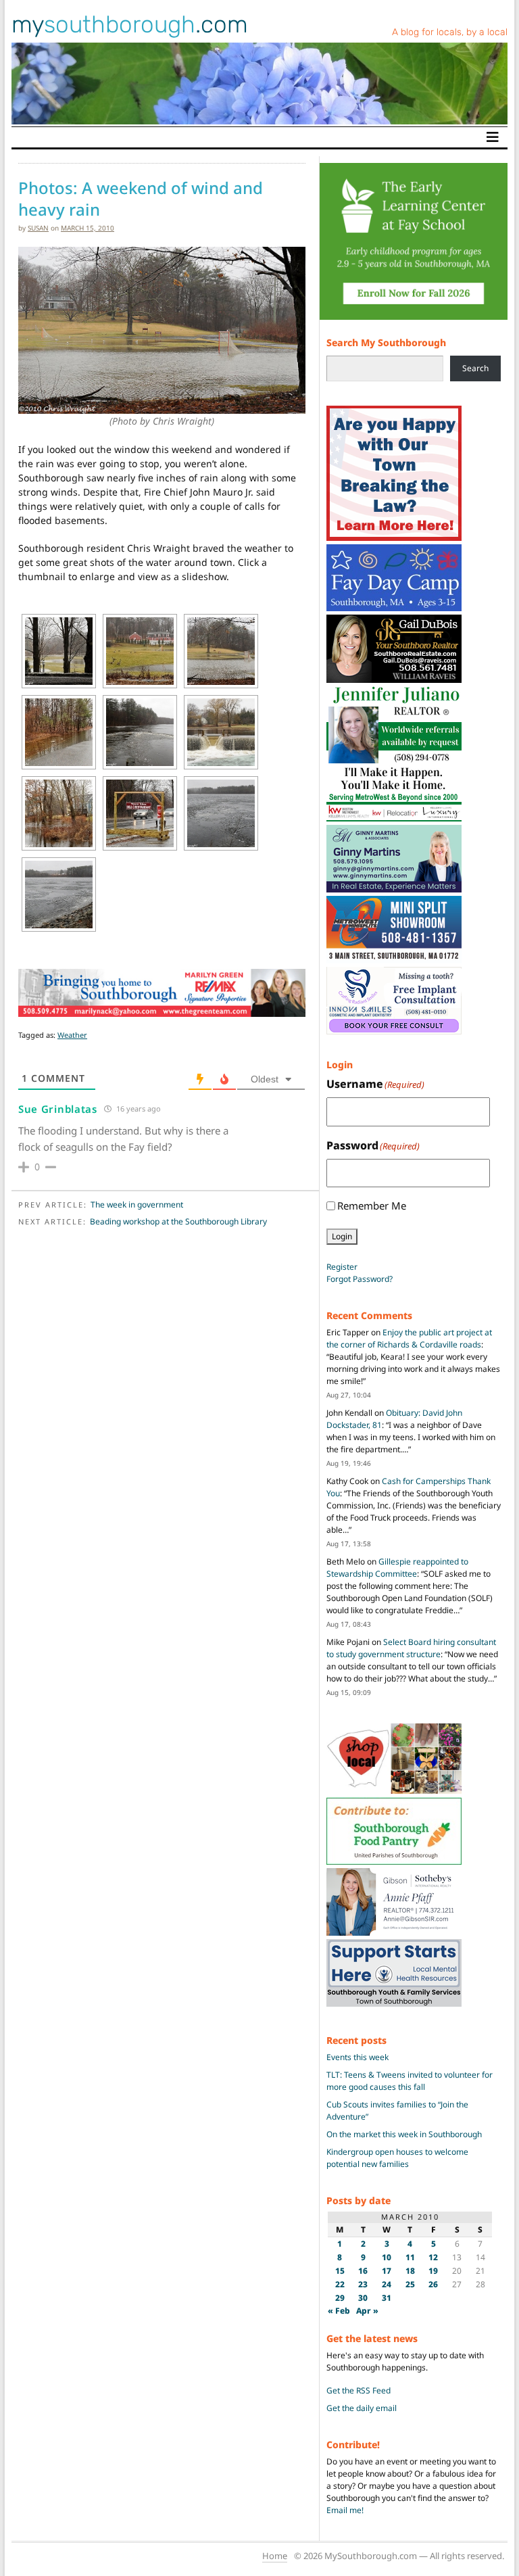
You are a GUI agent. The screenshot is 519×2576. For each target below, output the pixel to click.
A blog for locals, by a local (450, 32)
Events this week (357, 2057)
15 (340, 2271)
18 (410, 2271)
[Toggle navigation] (493, 137)
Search (475, 368)
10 (387, 2257)
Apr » (367, 2311)
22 (340, 2284)
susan (38, 228)
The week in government (137, 1204)
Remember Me (372, 1206)
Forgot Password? (360, 1279)
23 (363, 2284)
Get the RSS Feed (359, 2390)
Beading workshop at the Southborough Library (178, 1221)
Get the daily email (362, 2408)
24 (387, 2284)
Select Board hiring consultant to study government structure (411, 1648)
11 (410, 2257)
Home (275, 2556)
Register (342, 1267)
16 (363, 2271)
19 (433, 2271)
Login (342, 1236)
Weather (72, 1035)
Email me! (345, 2510)
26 (433, 2284)
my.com (130, 24)
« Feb (339, 2311)
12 (433, 2257)
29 (340, 2298)
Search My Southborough (386, 342)
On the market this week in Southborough (404, 2134)
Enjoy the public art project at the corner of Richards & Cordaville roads (409, 1338)
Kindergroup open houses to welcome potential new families (397, 2158)
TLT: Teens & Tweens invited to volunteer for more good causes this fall (410, 2081)
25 (410, 2284)
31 (387, 2298)
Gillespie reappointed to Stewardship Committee (397, 1568)
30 (363, 2298)
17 (387, 2271)
